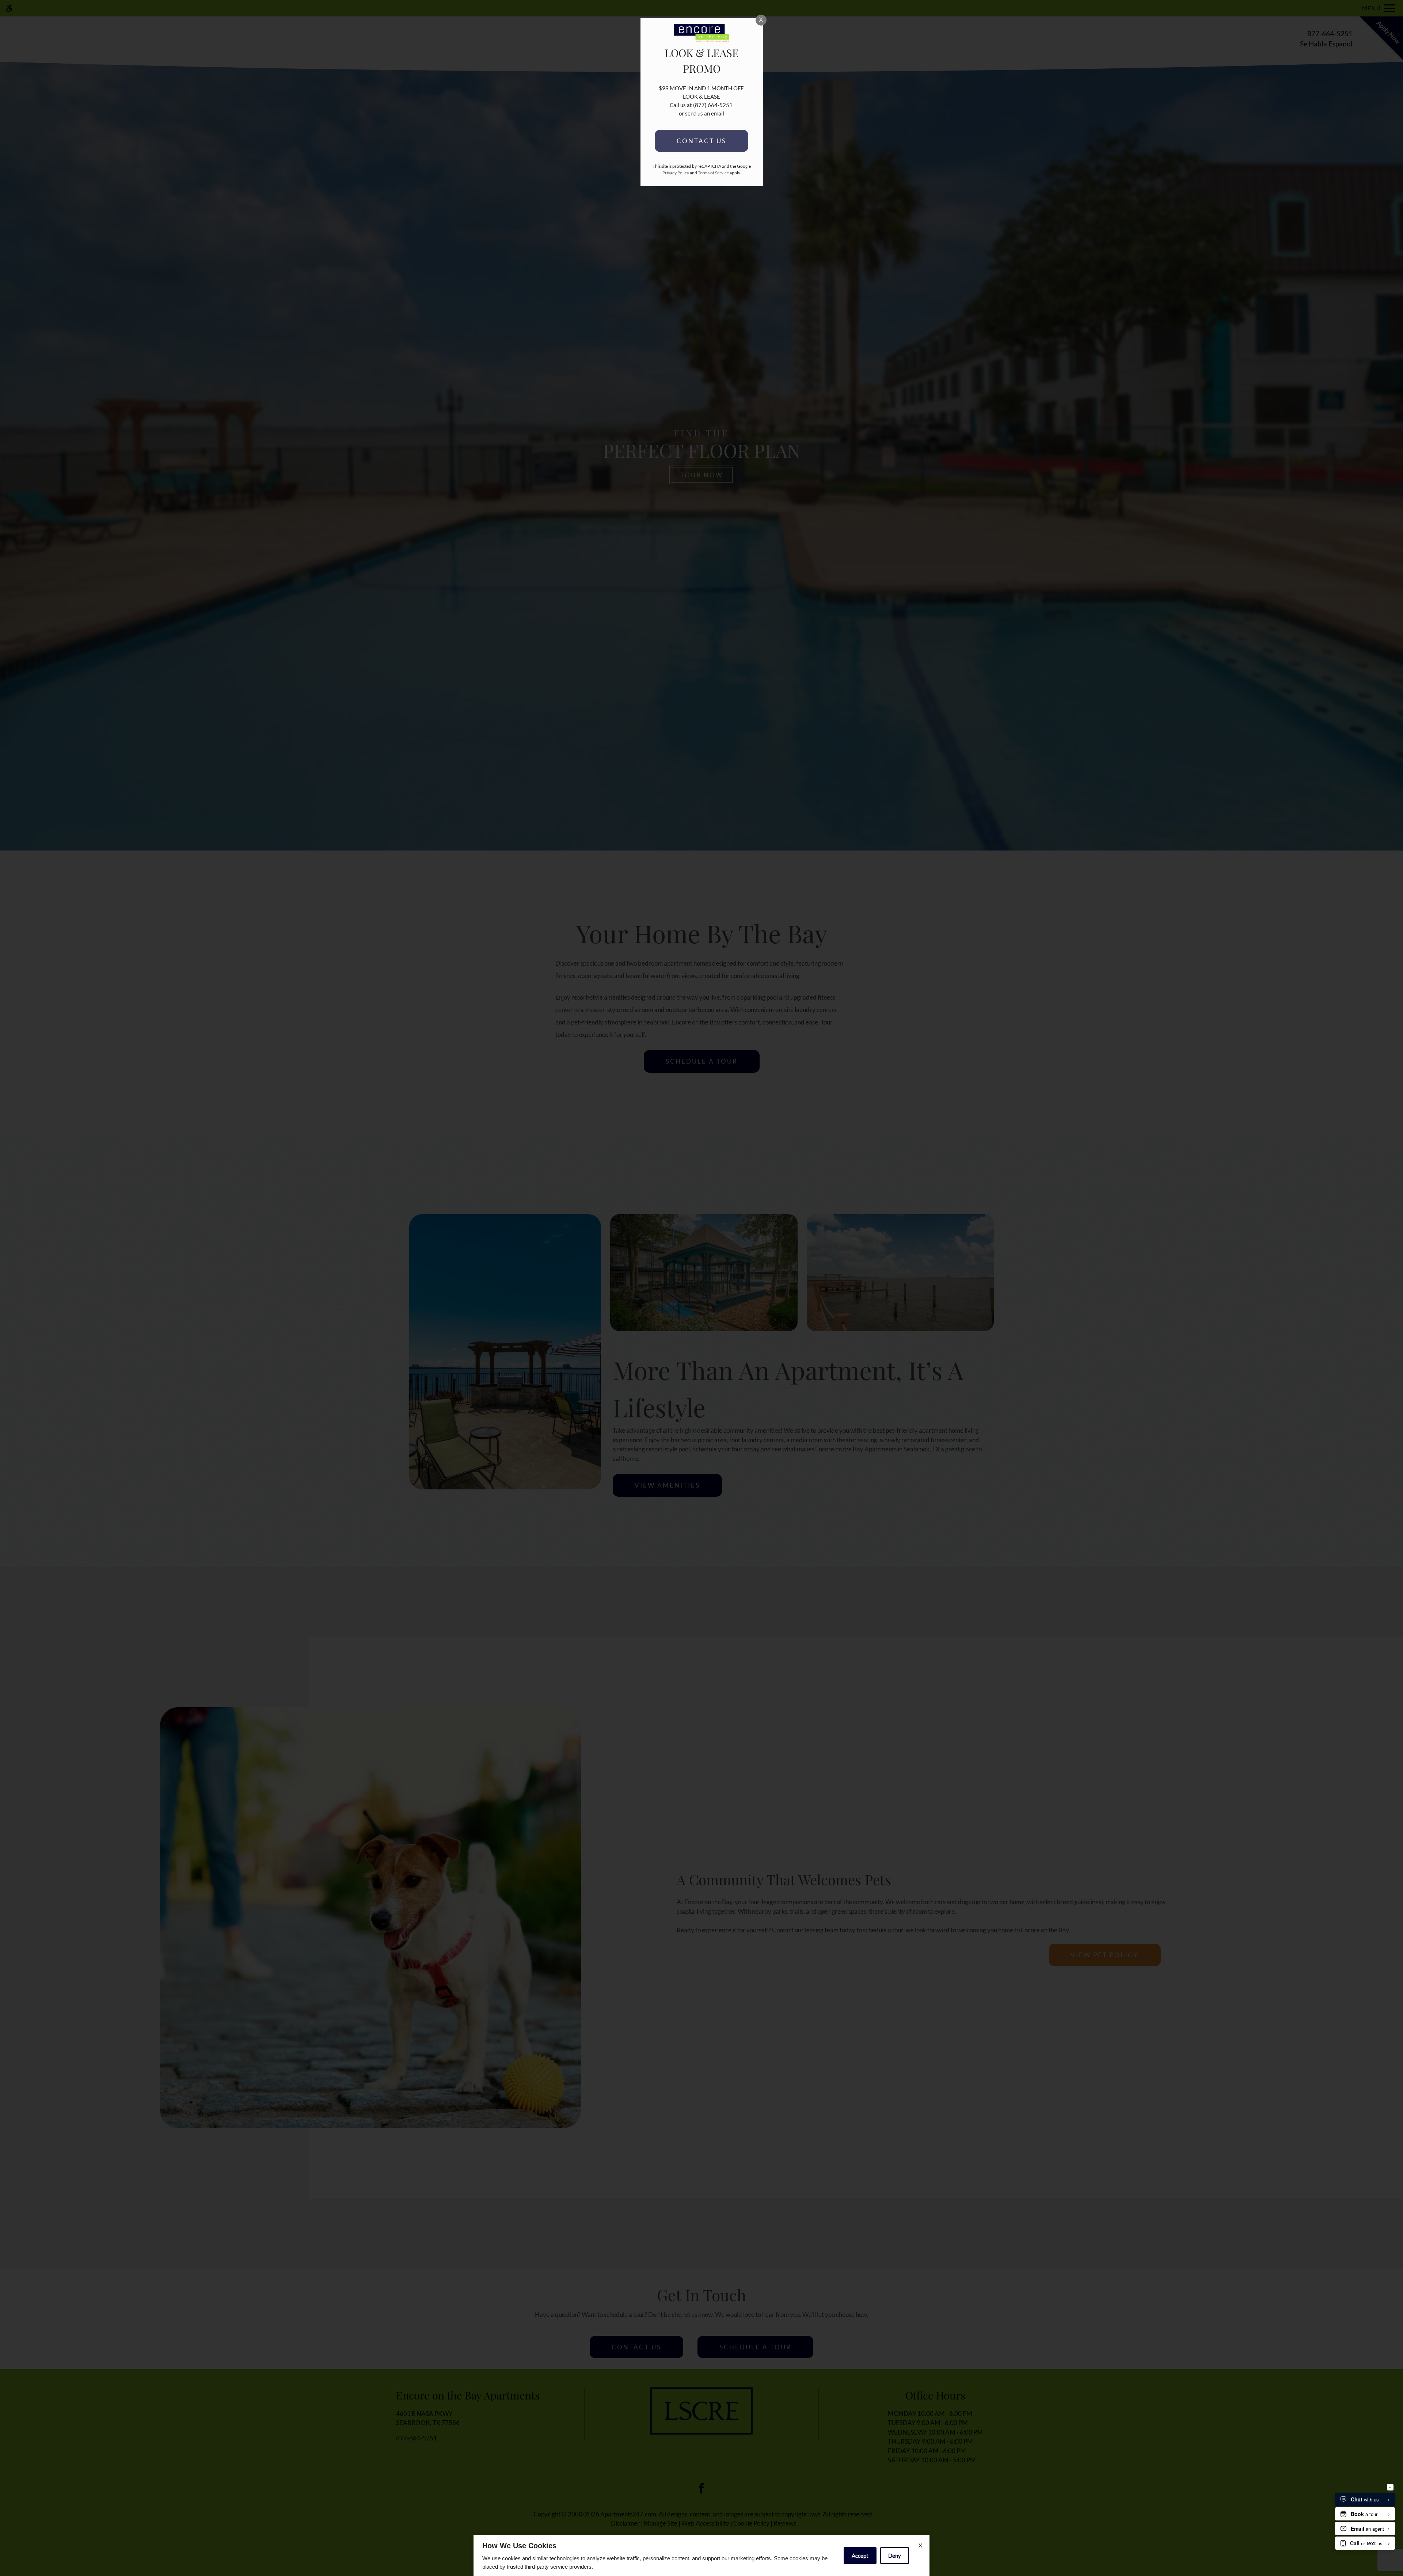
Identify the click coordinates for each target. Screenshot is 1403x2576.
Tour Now (702, 475)
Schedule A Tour (755, 2347)
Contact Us (636, 2347)
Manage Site (661, 2523)
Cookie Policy (751, 2523)
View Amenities (667, 1485)
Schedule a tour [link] (702, 1061)
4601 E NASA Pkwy (428, 2418)
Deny (895, 2556)
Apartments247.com (628, 2514)
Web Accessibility (705, 2523)
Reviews (785, 2523)
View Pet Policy (1104, 1955)
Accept (860, 2556)
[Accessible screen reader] (9, 8)
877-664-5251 (1330, 39)
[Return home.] (701, 39)
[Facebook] (702, 2488)
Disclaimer (625, 2523)
